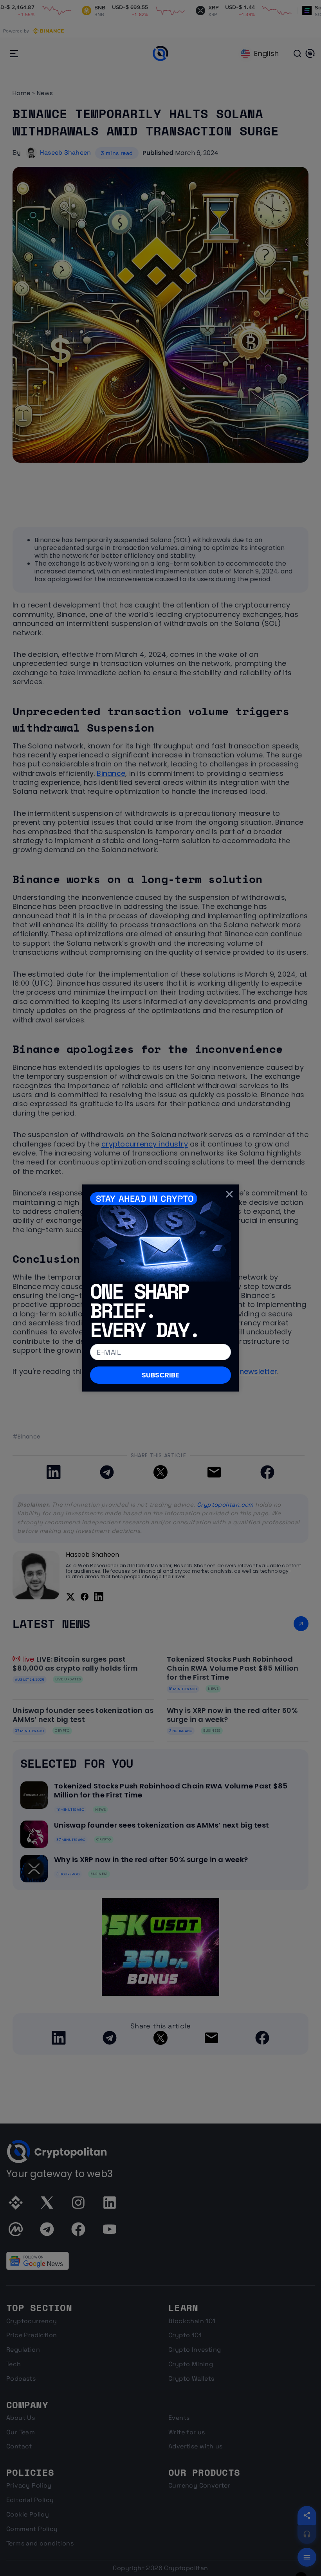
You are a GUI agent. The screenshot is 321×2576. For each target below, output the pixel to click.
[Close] (229, 1194)
